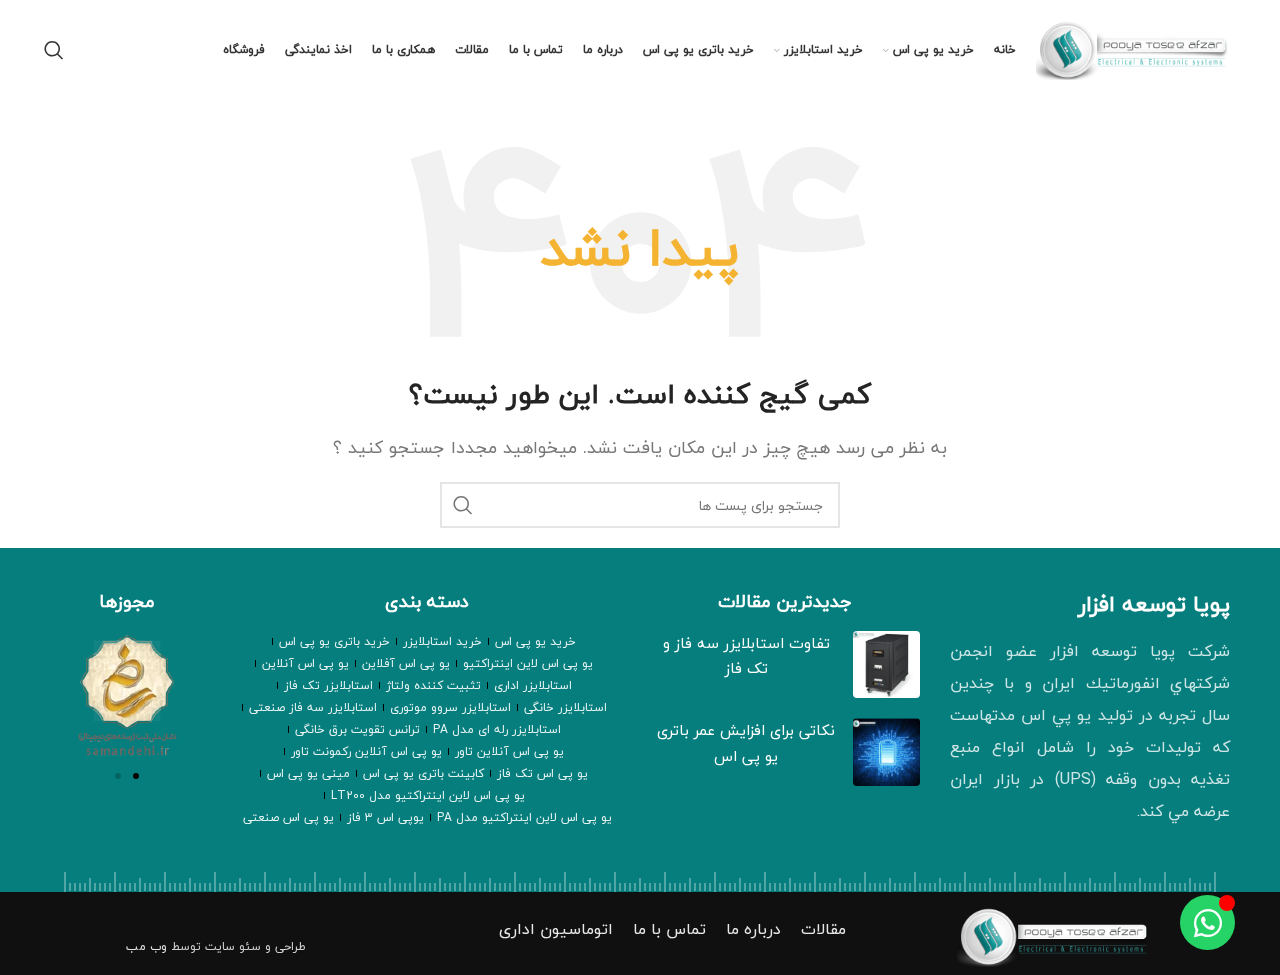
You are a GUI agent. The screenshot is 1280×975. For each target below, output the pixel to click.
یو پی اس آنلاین (305, 663)
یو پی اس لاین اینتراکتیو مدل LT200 (428, 795)
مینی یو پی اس (308, 773)
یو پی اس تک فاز (542, 773)
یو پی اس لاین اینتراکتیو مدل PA (524, 817)
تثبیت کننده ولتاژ (433, 685)
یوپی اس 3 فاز (385, 817)
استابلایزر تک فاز (328, 685)
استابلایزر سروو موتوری (450, 707)
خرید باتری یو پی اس (334, 641)
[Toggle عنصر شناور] (1207, 922)
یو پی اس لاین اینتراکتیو (528, 663)
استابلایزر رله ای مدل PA (497, 729)
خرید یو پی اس (535, 641)
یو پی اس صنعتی (288, 817)
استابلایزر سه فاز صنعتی (313, 707)
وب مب (146, 946)
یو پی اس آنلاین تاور (509, 751)
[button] (118, 776)
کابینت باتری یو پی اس (423, 773)
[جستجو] (54, 50)
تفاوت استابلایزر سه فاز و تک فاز (746, 656)
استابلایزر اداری (533, 685)
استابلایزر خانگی (565, 707)
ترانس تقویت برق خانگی (357, 729)
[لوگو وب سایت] (1136, 48)
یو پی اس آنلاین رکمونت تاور (366, 751)
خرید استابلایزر (442, 641)
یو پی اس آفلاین (406, 663)
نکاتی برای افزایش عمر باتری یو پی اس (746, 743)
